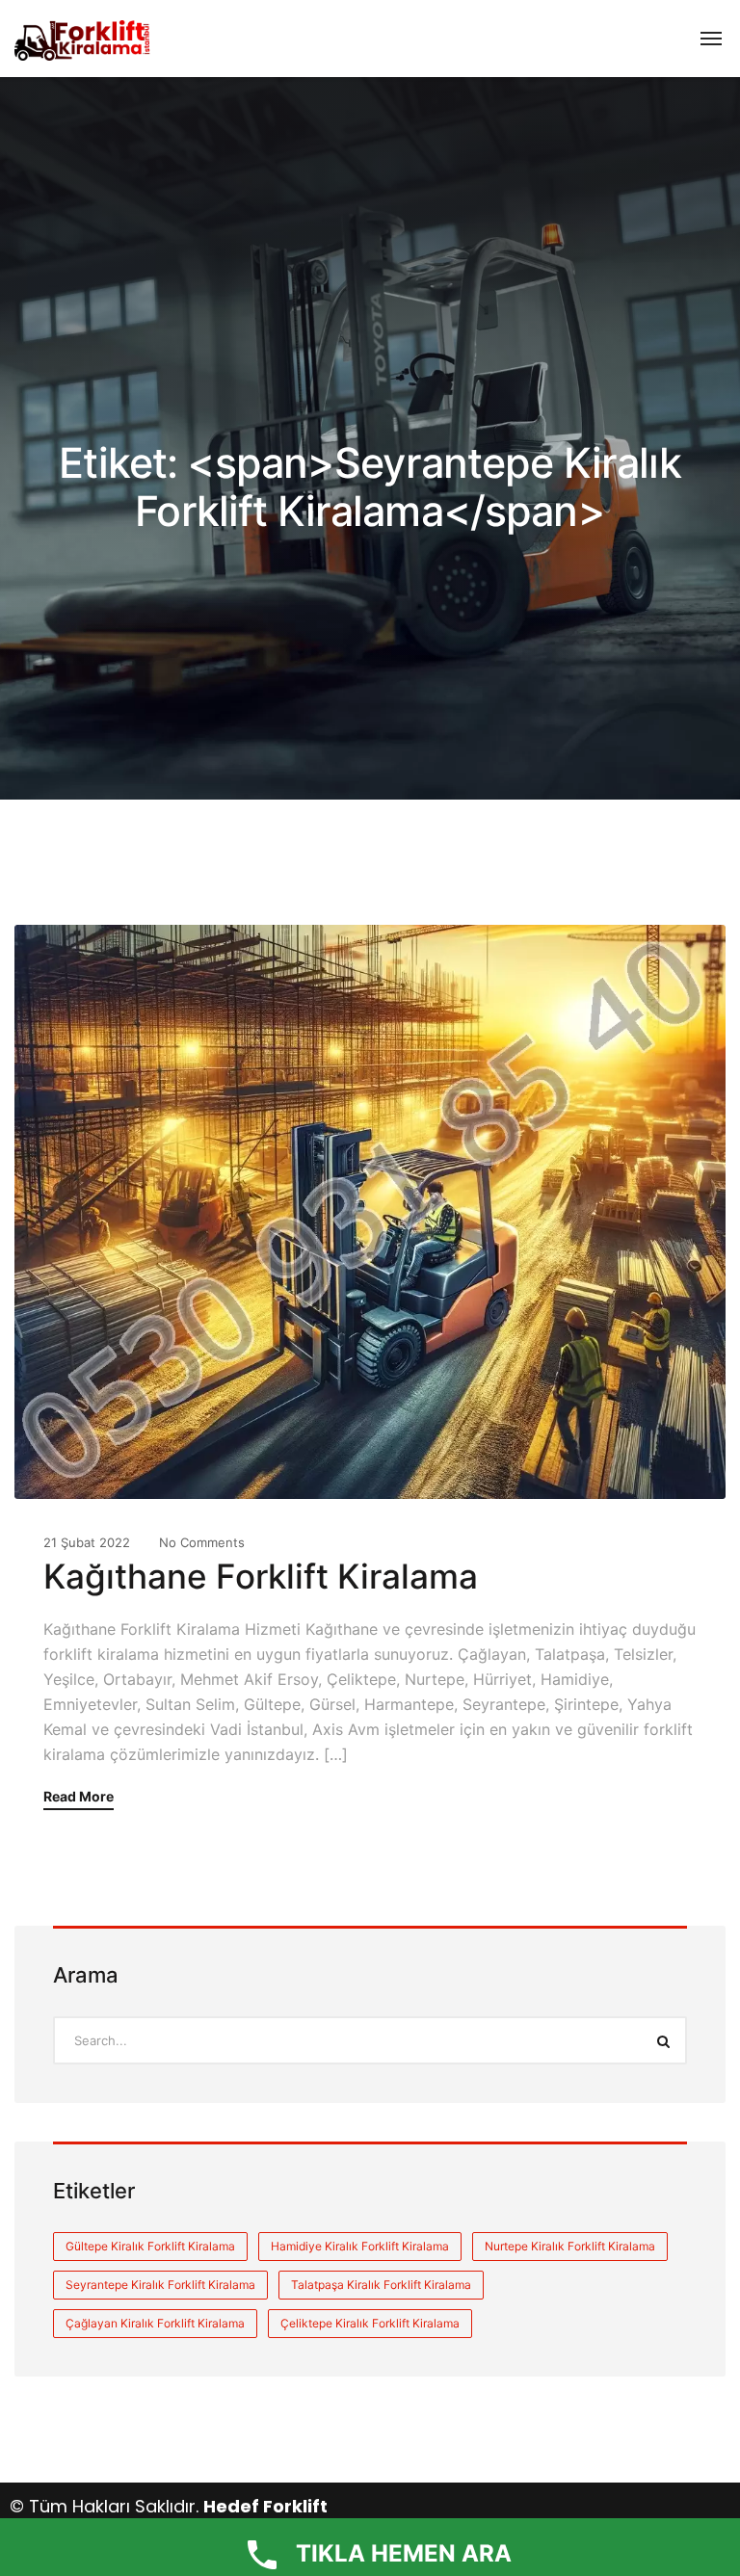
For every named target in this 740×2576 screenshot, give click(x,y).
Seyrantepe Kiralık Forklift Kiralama (160, 2285)
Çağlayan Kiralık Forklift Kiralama (155, 2323)
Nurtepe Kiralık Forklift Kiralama (570, 2246)
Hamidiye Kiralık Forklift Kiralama (360, 2246)
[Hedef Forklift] (83, 39)
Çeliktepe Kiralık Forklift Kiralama (370, 2323)
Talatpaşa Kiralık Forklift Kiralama (381, 2285)
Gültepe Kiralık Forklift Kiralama (150, 2246)
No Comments (202, 1542)
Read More (79, 1797)
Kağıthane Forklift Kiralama (261, 1576)
